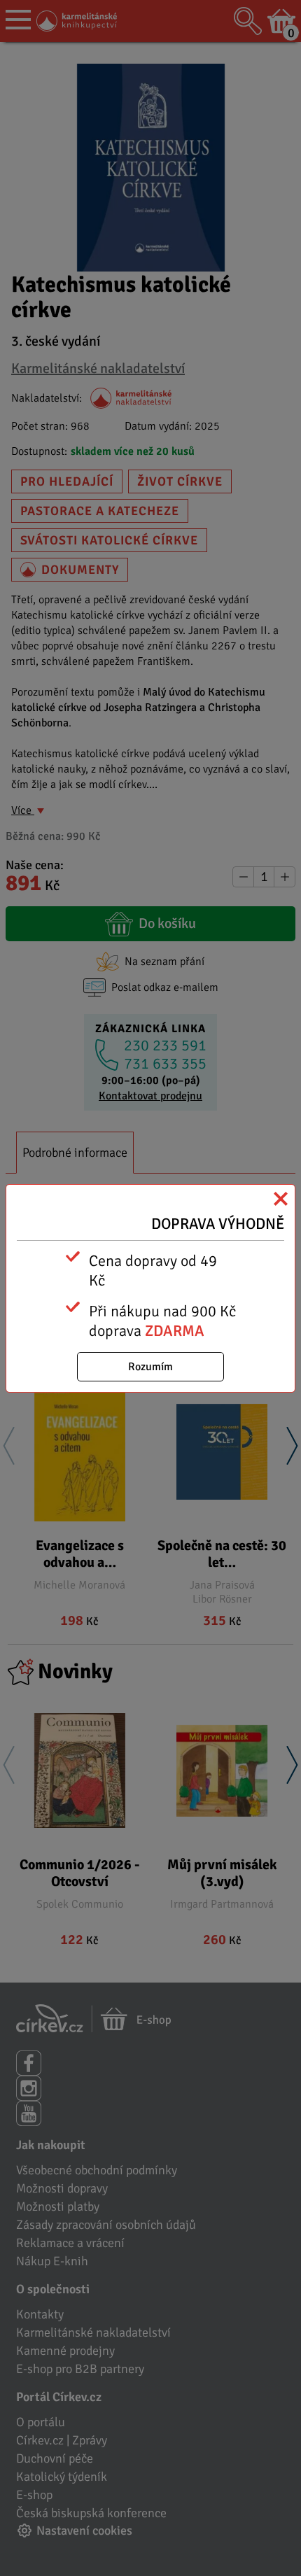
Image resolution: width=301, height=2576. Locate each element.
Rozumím (150, 1367)
